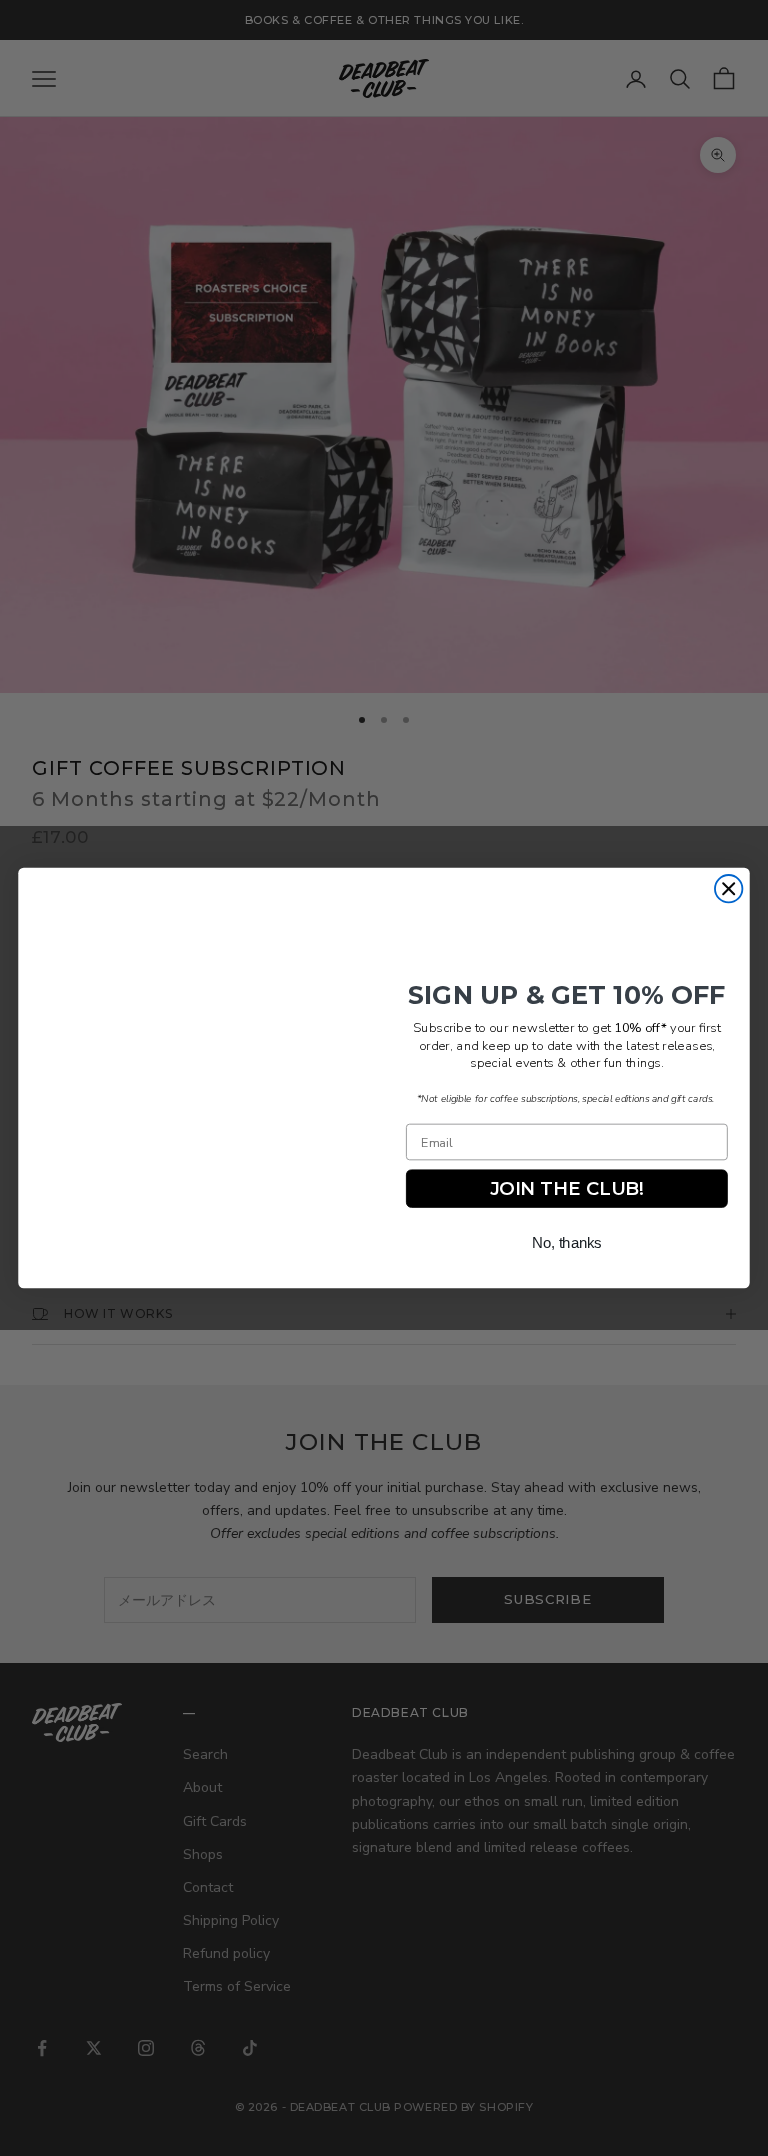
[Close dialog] (728, 888)
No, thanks (567, 1242)
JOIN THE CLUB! (567, 1189)
